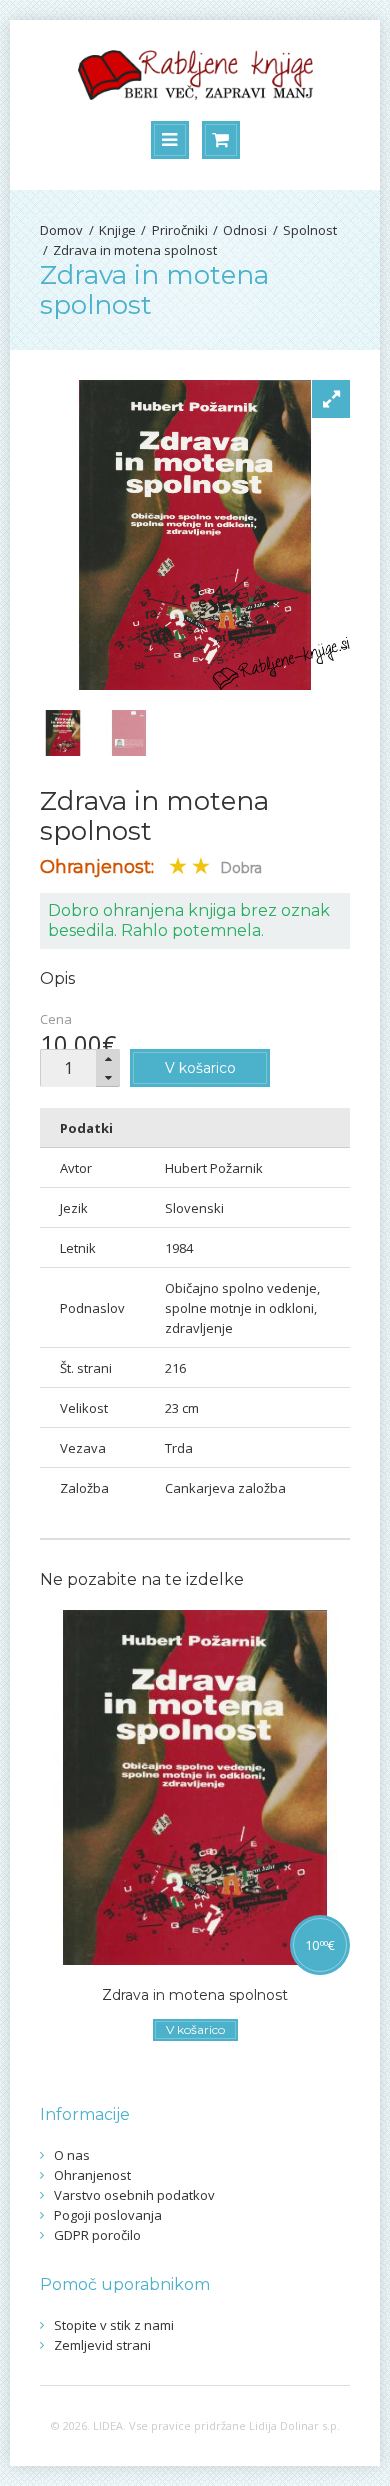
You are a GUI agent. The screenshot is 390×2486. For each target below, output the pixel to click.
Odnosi (245, 230)
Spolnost (310, 230)
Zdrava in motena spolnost (135, 250)
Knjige (117, 230)
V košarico (200, 1068)
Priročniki (180, 230)
